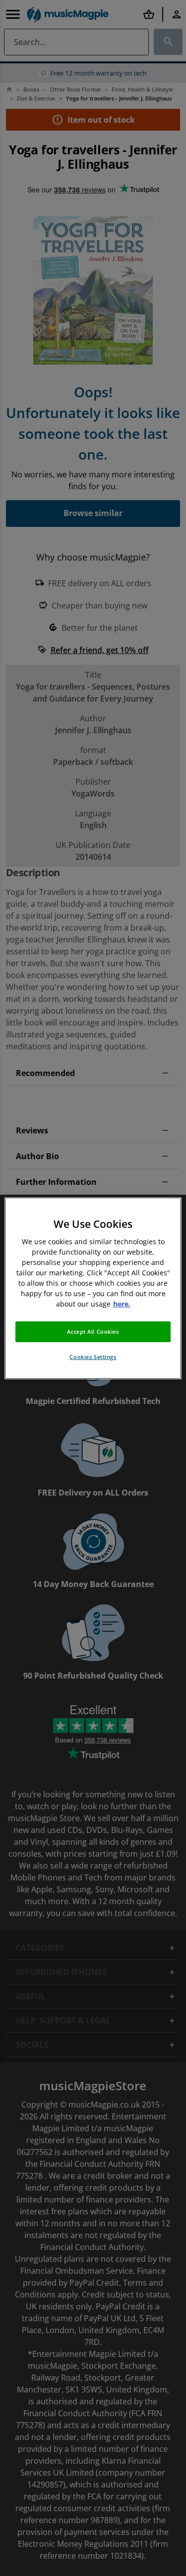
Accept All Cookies (93, 1332)
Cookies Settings (93, 1357)
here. (122, 1304)
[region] (93, 1288)
